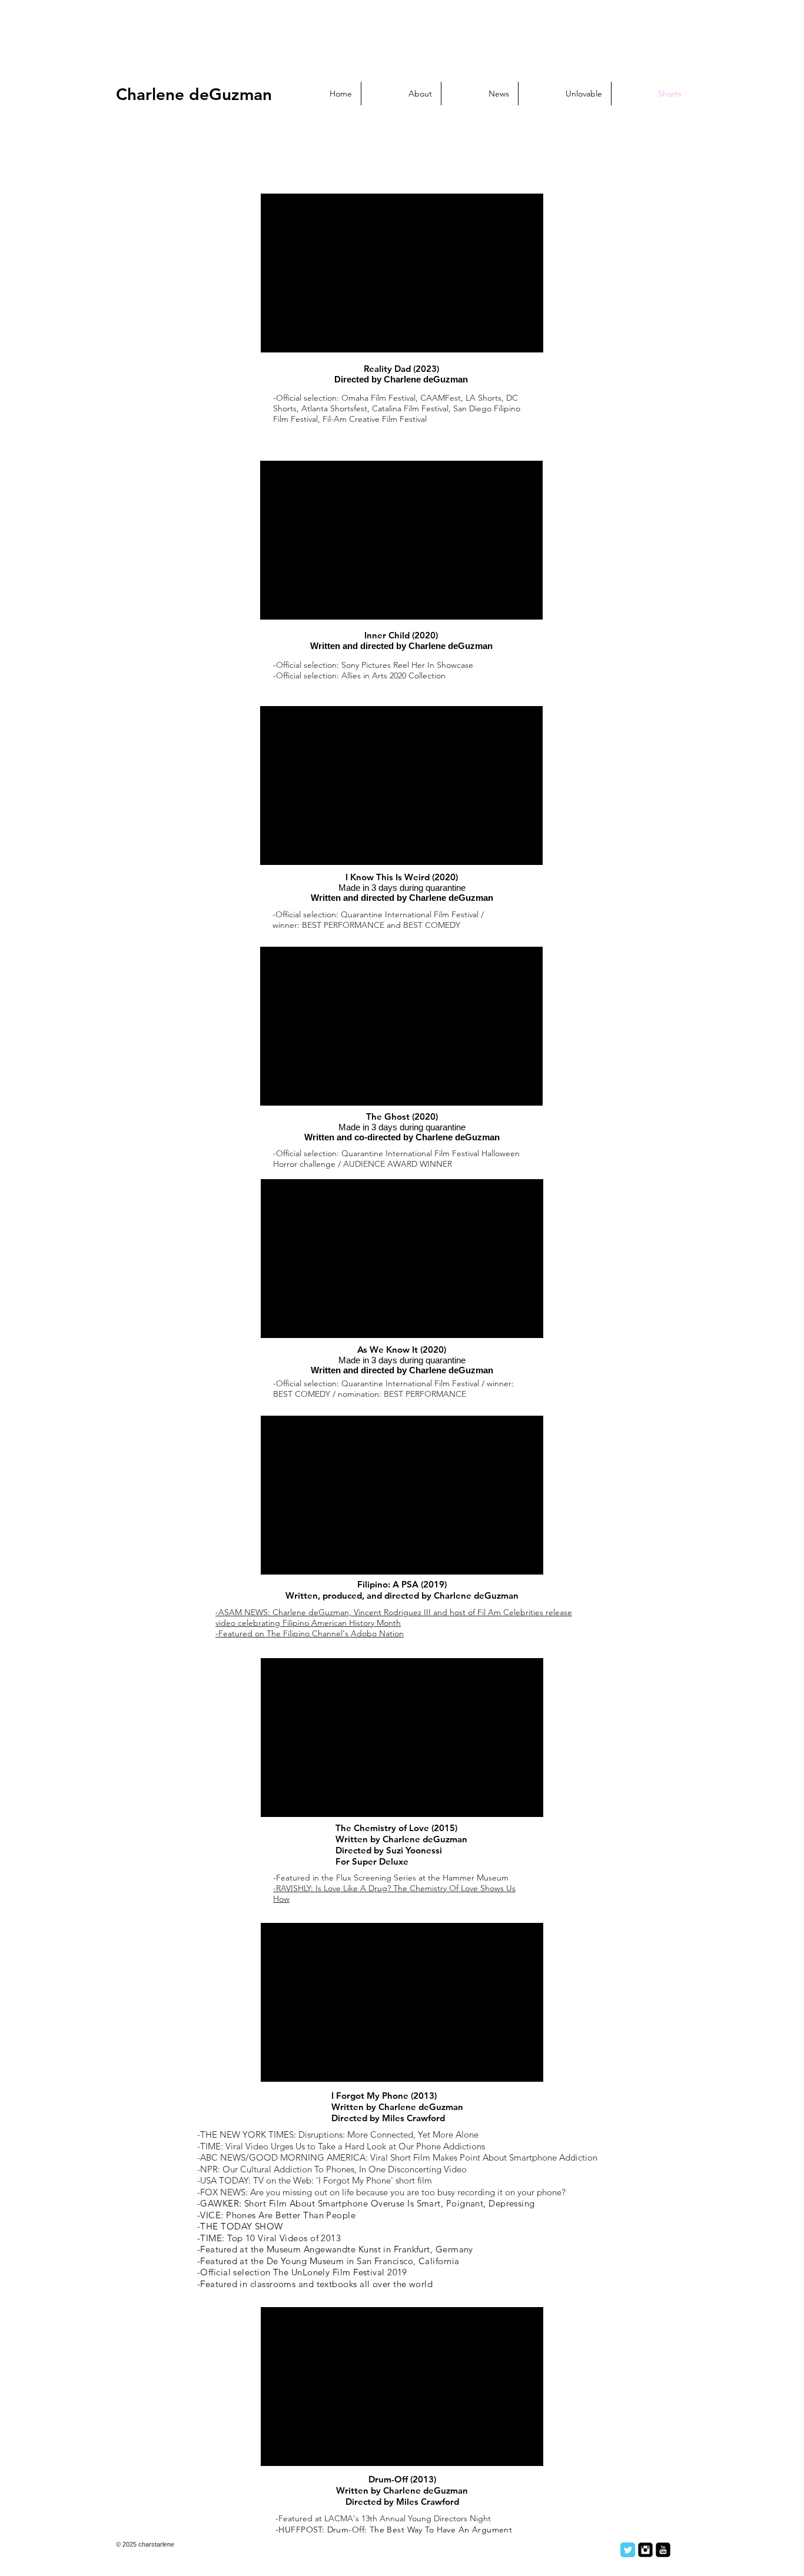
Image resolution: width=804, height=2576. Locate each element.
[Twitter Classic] (628, 2550)
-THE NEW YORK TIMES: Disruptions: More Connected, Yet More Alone (338, 2134)
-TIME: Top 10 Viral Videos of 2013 (269, 2238)
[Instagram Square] (645, 2550)
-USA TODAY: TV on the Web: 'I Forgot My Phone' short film (315, 2180)
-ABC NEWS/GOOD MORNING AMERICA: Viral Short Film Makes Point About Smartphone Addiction (397, 2157)
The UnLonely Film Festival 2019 (340, 2272)
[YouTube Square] (663, 2550)
